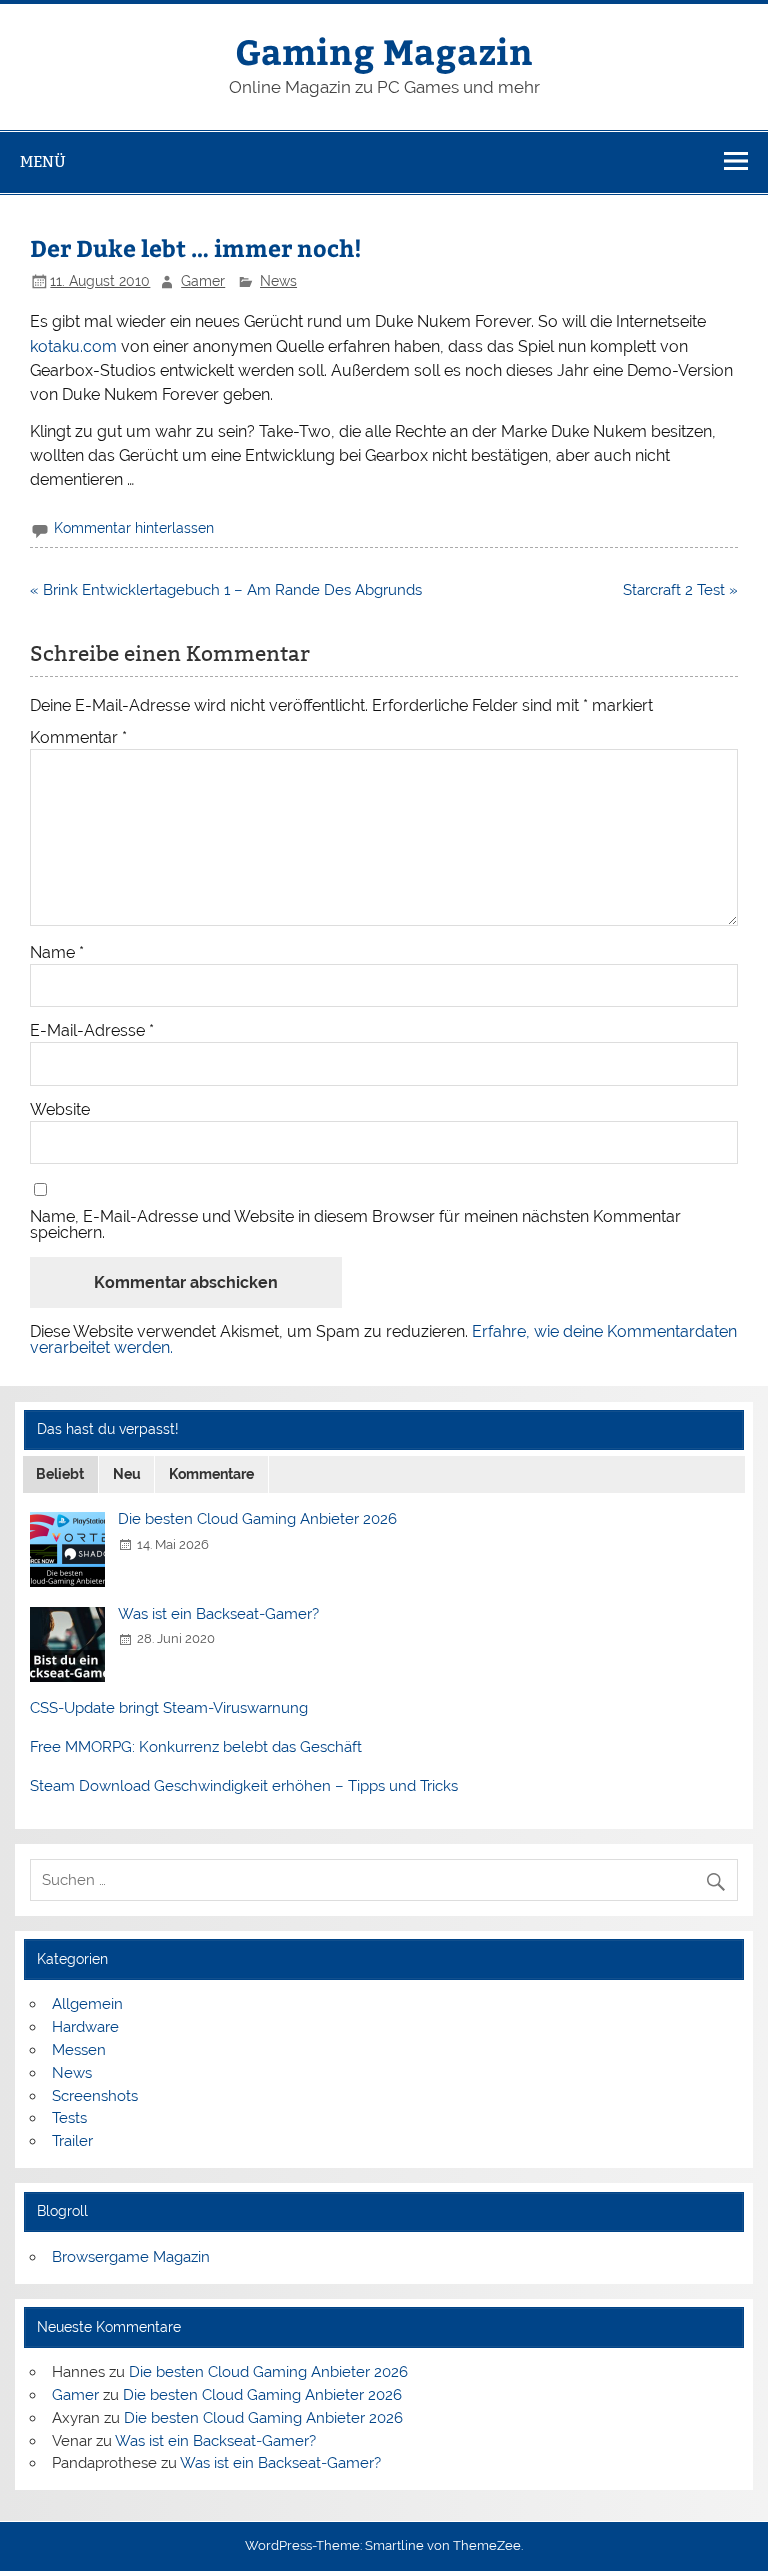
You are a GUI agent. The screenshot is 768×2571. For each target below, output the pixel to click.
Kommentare (211, 1474)
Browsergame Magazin (131, 2257)
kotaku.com (73, 346)
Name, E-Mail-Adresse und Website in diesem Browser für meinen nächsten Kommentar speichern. (355, 1225)
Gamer (203, 281)
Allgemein (87, 2004)
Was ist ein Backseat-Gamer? (218, 1614)
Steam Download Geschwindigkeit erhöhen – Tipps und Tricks (244, 1786)
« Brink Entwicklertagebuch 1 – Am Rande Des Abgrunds (226, 590)
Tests (69, 2118)
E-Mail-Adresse (92, 1031)
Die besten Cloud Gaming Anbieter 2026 (257, 1519)
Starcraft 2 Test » (680, 590)
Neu (127, 1474)
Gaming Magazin (384, 50)
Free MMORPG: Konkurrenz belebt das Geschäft (196, 1747)
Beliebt (60, 1474)
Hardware (85, 2027)
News (278, 281)
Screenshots (95, 2096)
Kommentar (78, 738)
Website (60, 1110)
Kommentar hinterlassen (134, 528)
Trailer (72, 2141)
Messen (79, 2050)
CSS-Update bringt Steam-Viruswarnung (169, 1708)
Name (57, 953)
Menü (43, 161)
